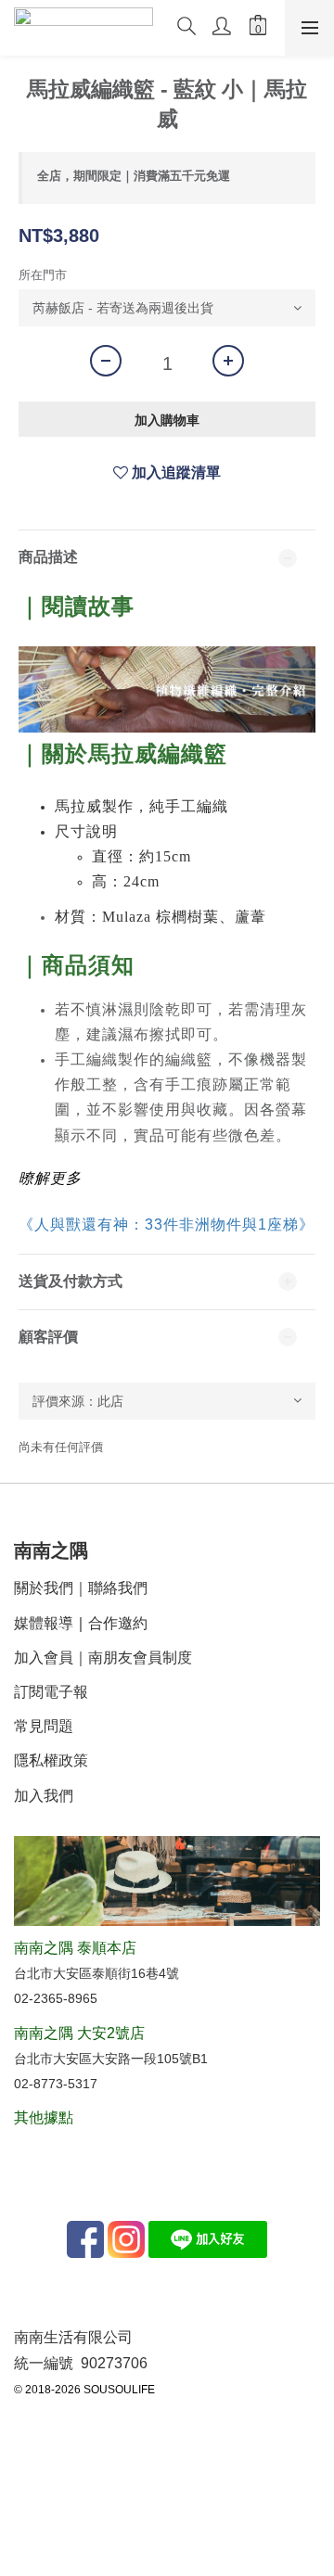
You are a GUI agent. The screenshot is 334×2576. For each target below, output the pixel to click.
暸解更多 (50, 1178)
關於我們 (44, 1588)
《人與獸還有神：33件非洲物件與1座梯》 (167, 1224)
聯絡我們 (118, 1588)
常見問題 (44, 1726)
